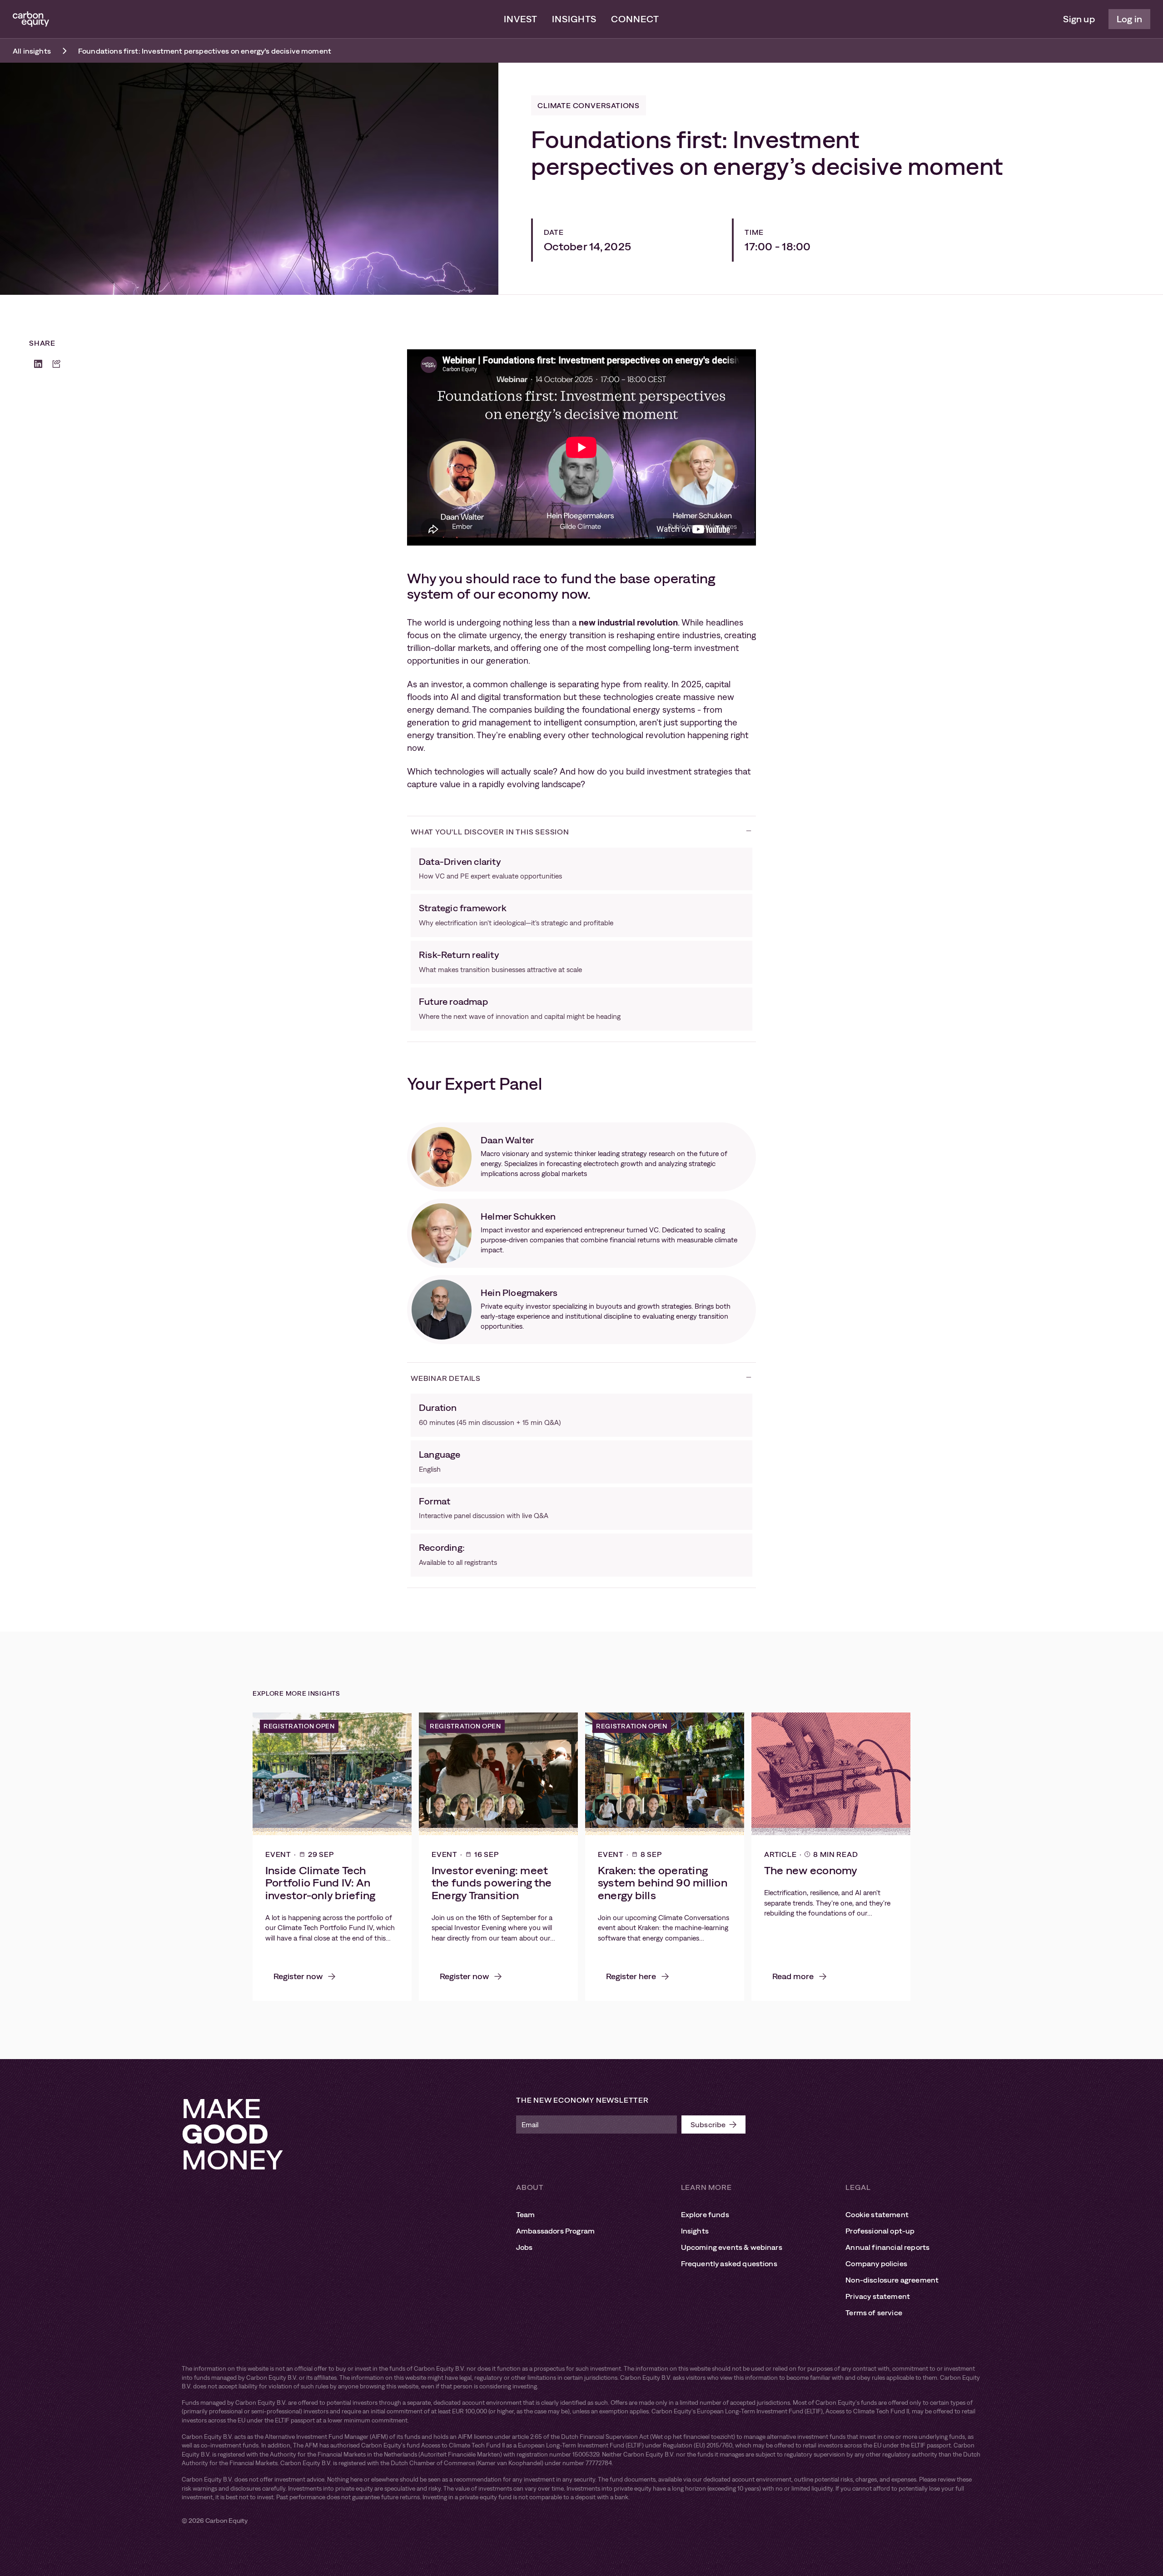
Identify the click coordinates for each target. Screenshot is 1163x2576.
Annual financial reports (887, 2247)
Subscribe (708, 2124)
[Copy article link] (56, 364)
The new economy (811, 1870)
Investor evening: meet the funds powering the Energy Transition (492, 1883)
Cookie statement (877, 2214)
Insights (574, 19)
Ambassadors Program (555, 2231)
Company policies (876, 2263)
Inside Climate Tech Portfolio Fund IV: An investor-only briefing (320, 1883)
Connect (635, 19)
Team (526, 2214)
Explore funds (705, 2214)
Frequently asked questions (729, 2263)
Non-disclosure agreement (892, 2280)
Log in (1129, 19)
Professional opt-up (880, 2231)
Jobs (524, 2247)
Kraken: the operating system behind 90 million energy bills (663, 1883)
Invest (521, 19)
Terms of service (874, 2313)
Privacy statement (878, 2296)
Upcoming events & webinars (732, 2247)
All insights (32, 51)
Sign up (1079, 19)
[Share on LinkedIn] (38, 364)
